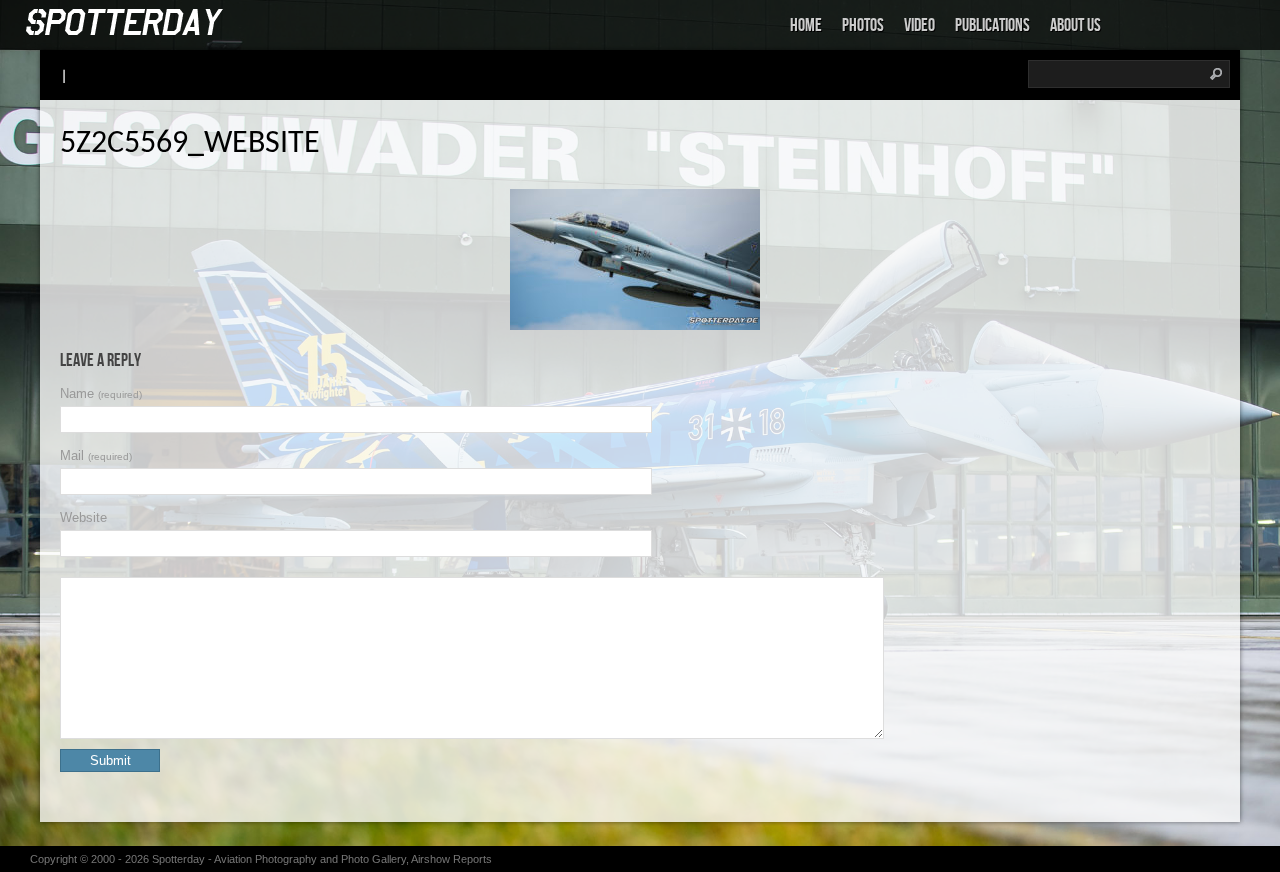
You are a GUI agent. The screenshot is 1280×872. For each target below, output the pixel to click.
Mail (96, 455)
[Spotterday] (125, 23)
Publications (992, 25)
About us (1075, 25)
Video (919, 25)
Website (83, 517)
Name (101, 393)
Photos (863, 25)
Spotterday (178, 859)
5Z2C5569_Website (190, 144)
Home (806, 25)
